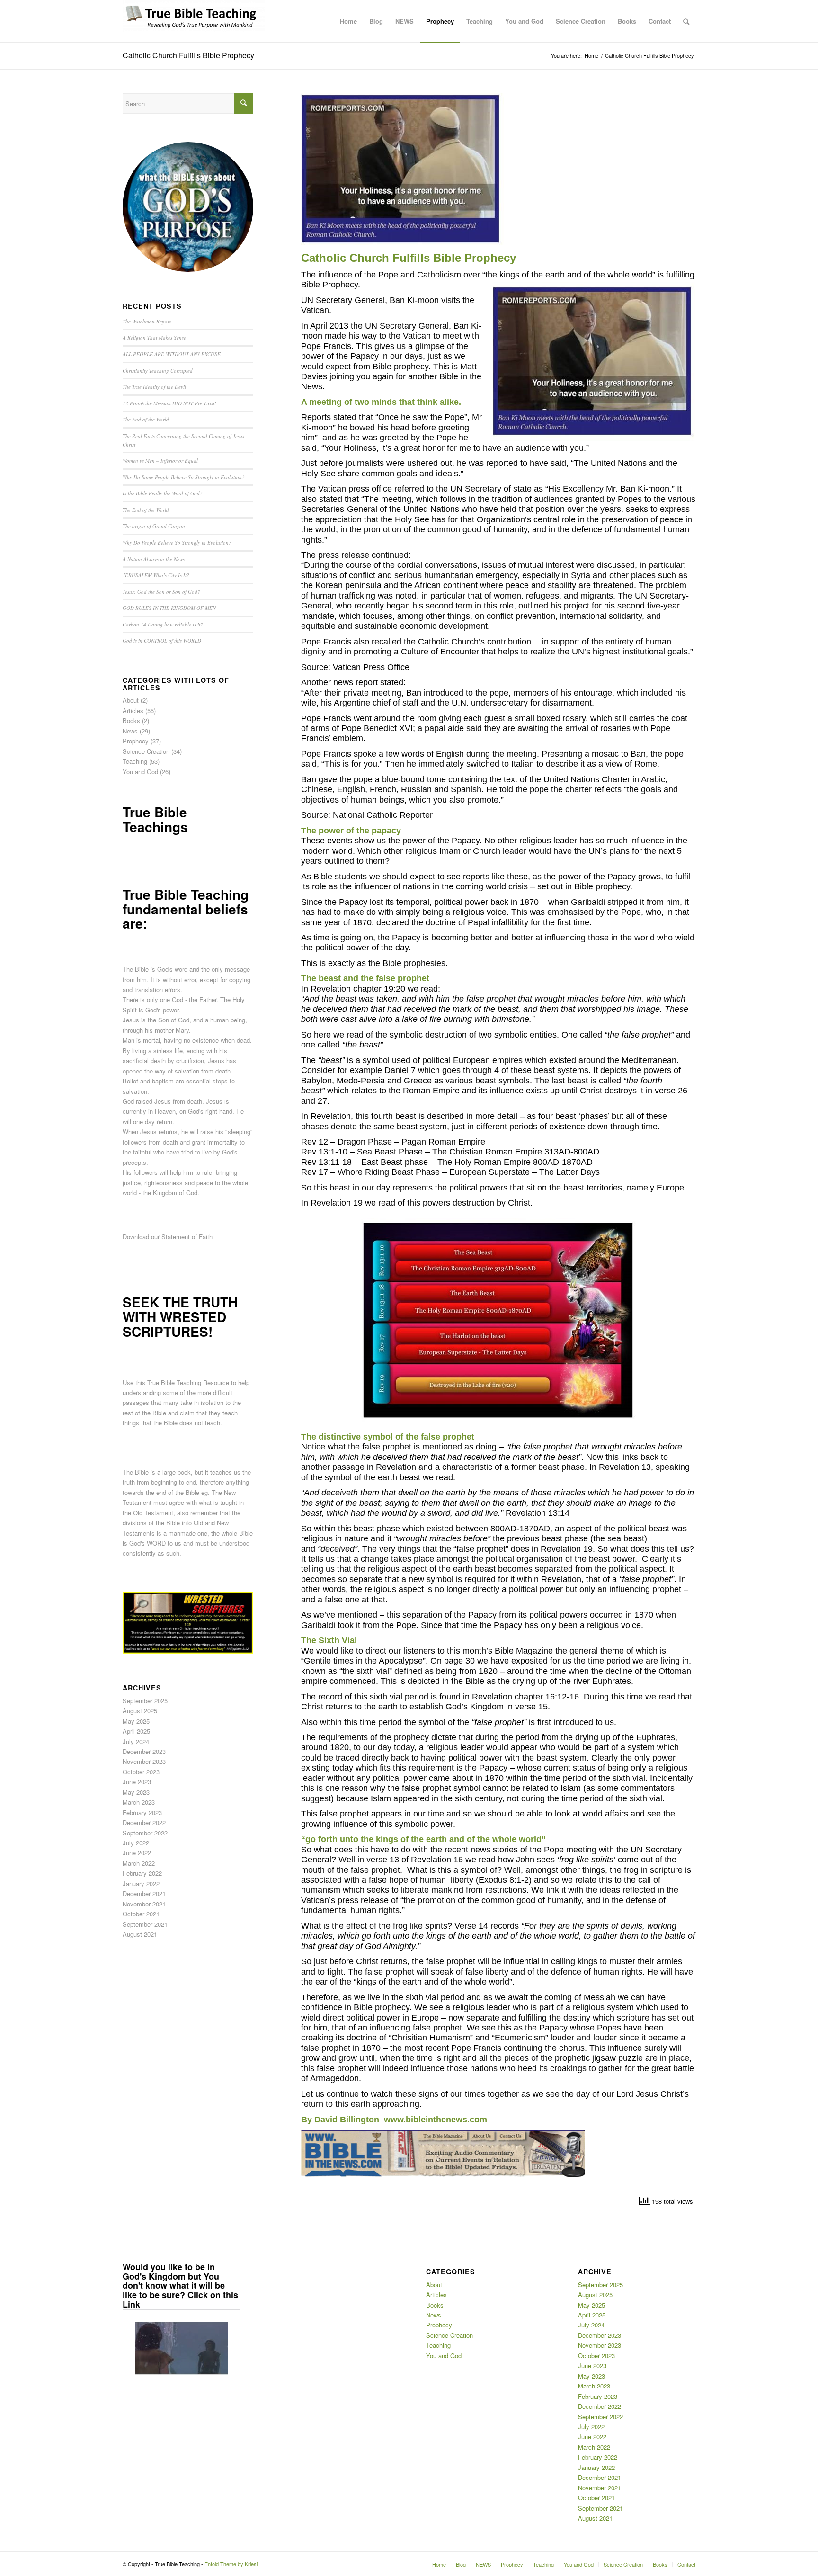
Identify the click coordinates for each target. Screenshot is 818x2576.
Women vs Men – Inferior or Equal (160, 461)
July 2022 (136, 1843)
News (130, 731)
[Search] (686, 21)
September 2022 (145, 1833)
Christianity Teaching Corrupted (158, 371)
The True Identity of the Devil (154, 387)
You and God (140, 772)
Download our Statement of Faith (168, 1237)
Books (131, 720)
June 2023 (137, 1782)
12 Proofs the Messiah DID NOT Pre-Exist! (169, 403)
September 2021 (145, 1924)
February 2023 (142, 1812)
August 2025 (140, 1711)
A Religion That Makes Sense (154, 337)
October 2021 (141, 1914)
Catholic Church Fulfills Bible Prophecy (188, 55)
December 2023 (144, 1751)
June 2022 (137, 1853)
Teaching (135, 761)
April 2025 (136, 1731)
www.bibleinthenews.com (436, 2120)
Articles (133, 711)
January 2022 (141, 1883)
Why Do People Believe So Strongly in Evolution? (177, 542)
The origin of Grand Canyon (154, 526)
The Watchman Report (147, 321)
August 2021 (140, 1934)
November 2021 (144, 1904)
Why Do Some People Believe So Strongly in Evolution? (184, 477)
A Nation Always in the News (154, 559)
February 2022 (142, 1873)
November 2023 (144, 1761)
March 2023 (139, 1802)
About (131, 700)
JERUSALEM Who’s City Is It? (156, 575)
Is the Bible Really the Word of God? (163, 493)
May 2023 (136, 1792)
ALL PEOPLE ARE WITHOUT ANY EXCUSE (172, 354)
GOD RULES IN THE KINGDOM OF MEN (169, 608)
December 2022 (144, 1822)
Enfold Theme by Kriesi (231, 2564)
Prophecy (136, 741)
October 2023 (141, 1772)
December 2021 (144, 1893)
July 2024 (136, 1741)
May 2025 (136, 1721)
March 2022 (139, 1863)
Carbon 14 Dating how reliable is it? (163, 624)
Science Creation (146, 751)
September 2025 (145, 1701)
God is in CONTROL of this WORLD (162, 640)
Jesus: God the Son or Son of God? (161, 592)
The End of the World (146, 419)
